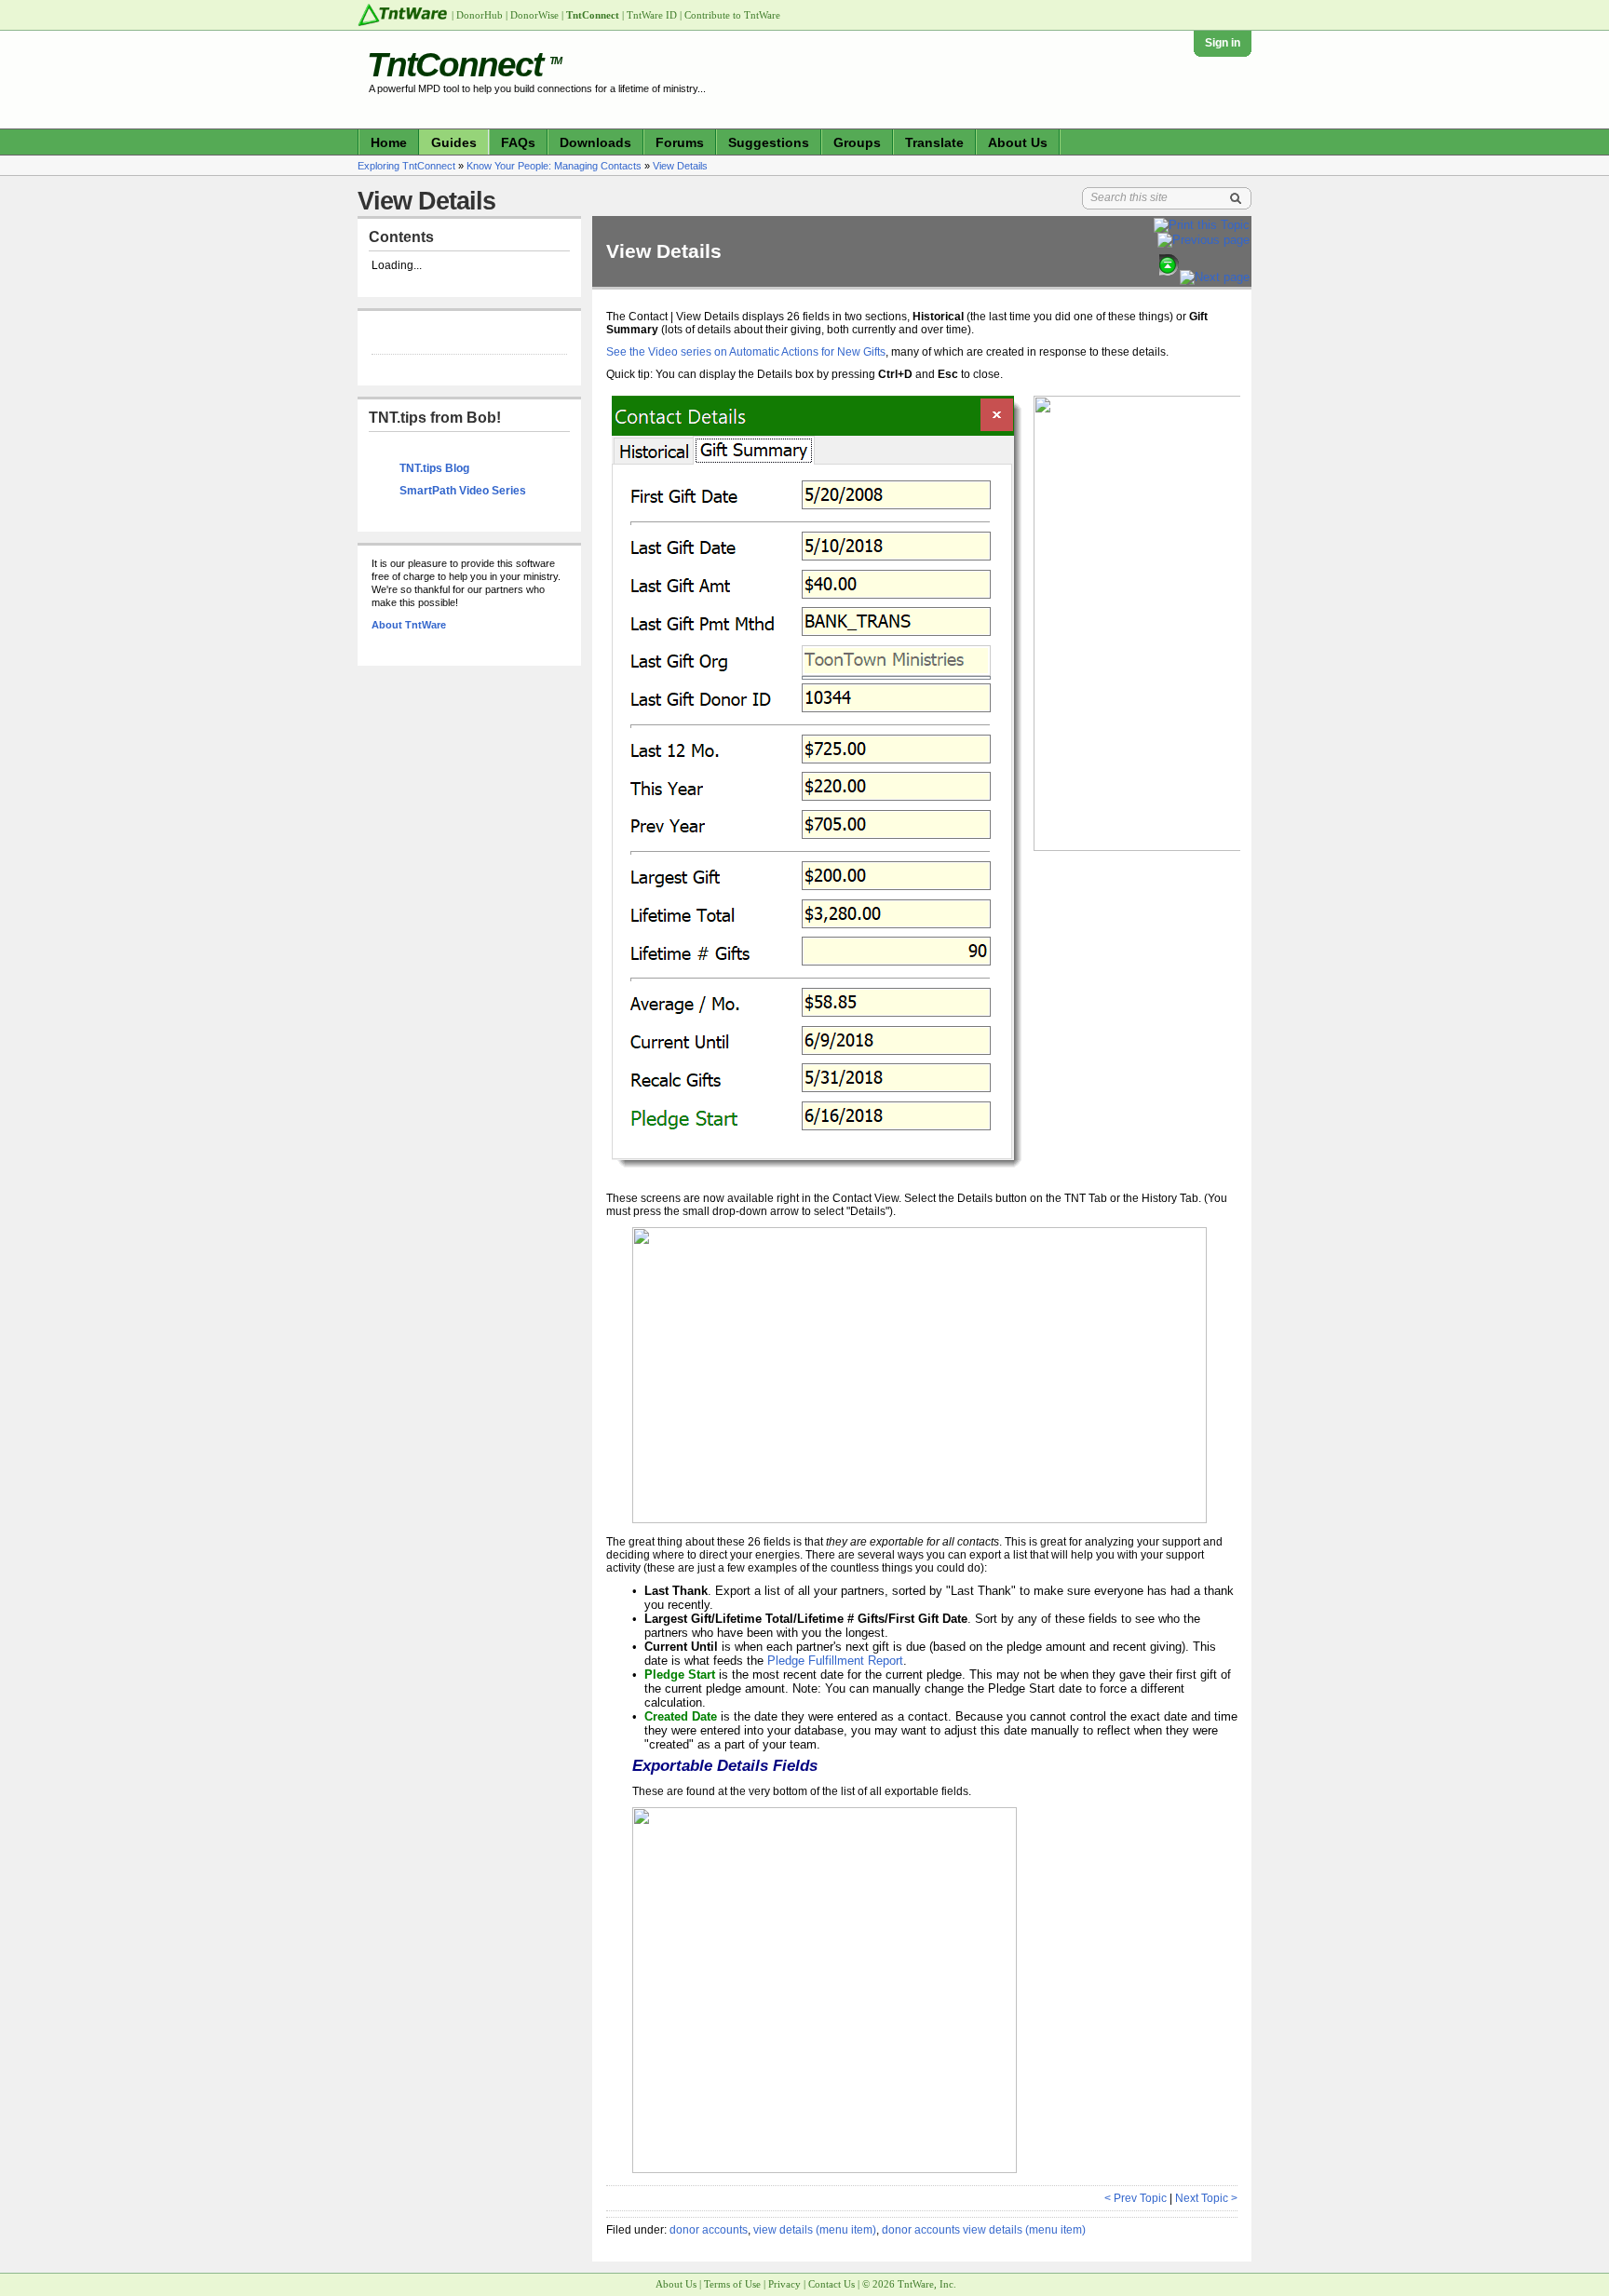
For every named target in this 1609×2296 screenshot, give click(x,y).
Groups (857, 142)
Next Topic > (1206, 2198)
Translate (934, 142)
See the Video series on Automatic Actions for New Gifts (746, 352)
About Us (1018, 142)
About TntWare (409, 625)
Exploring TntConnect (406, 166)
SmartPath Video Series (463, 491)
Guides (454, 142)
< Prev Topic (1136, 2198)
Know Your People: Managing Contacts (554, 166)
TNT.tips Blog (434, 468)
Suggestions (769, 142)
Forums (680, 142)
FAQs (518, 142)
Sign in (1223, 43)
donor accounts (709, 2230)
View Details (680, 166)
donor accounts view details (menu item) (984, 2230)
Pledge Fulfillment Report (835, 1661)
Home (389, 142)
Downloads (595, 142)
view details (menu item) (815, 2230)
